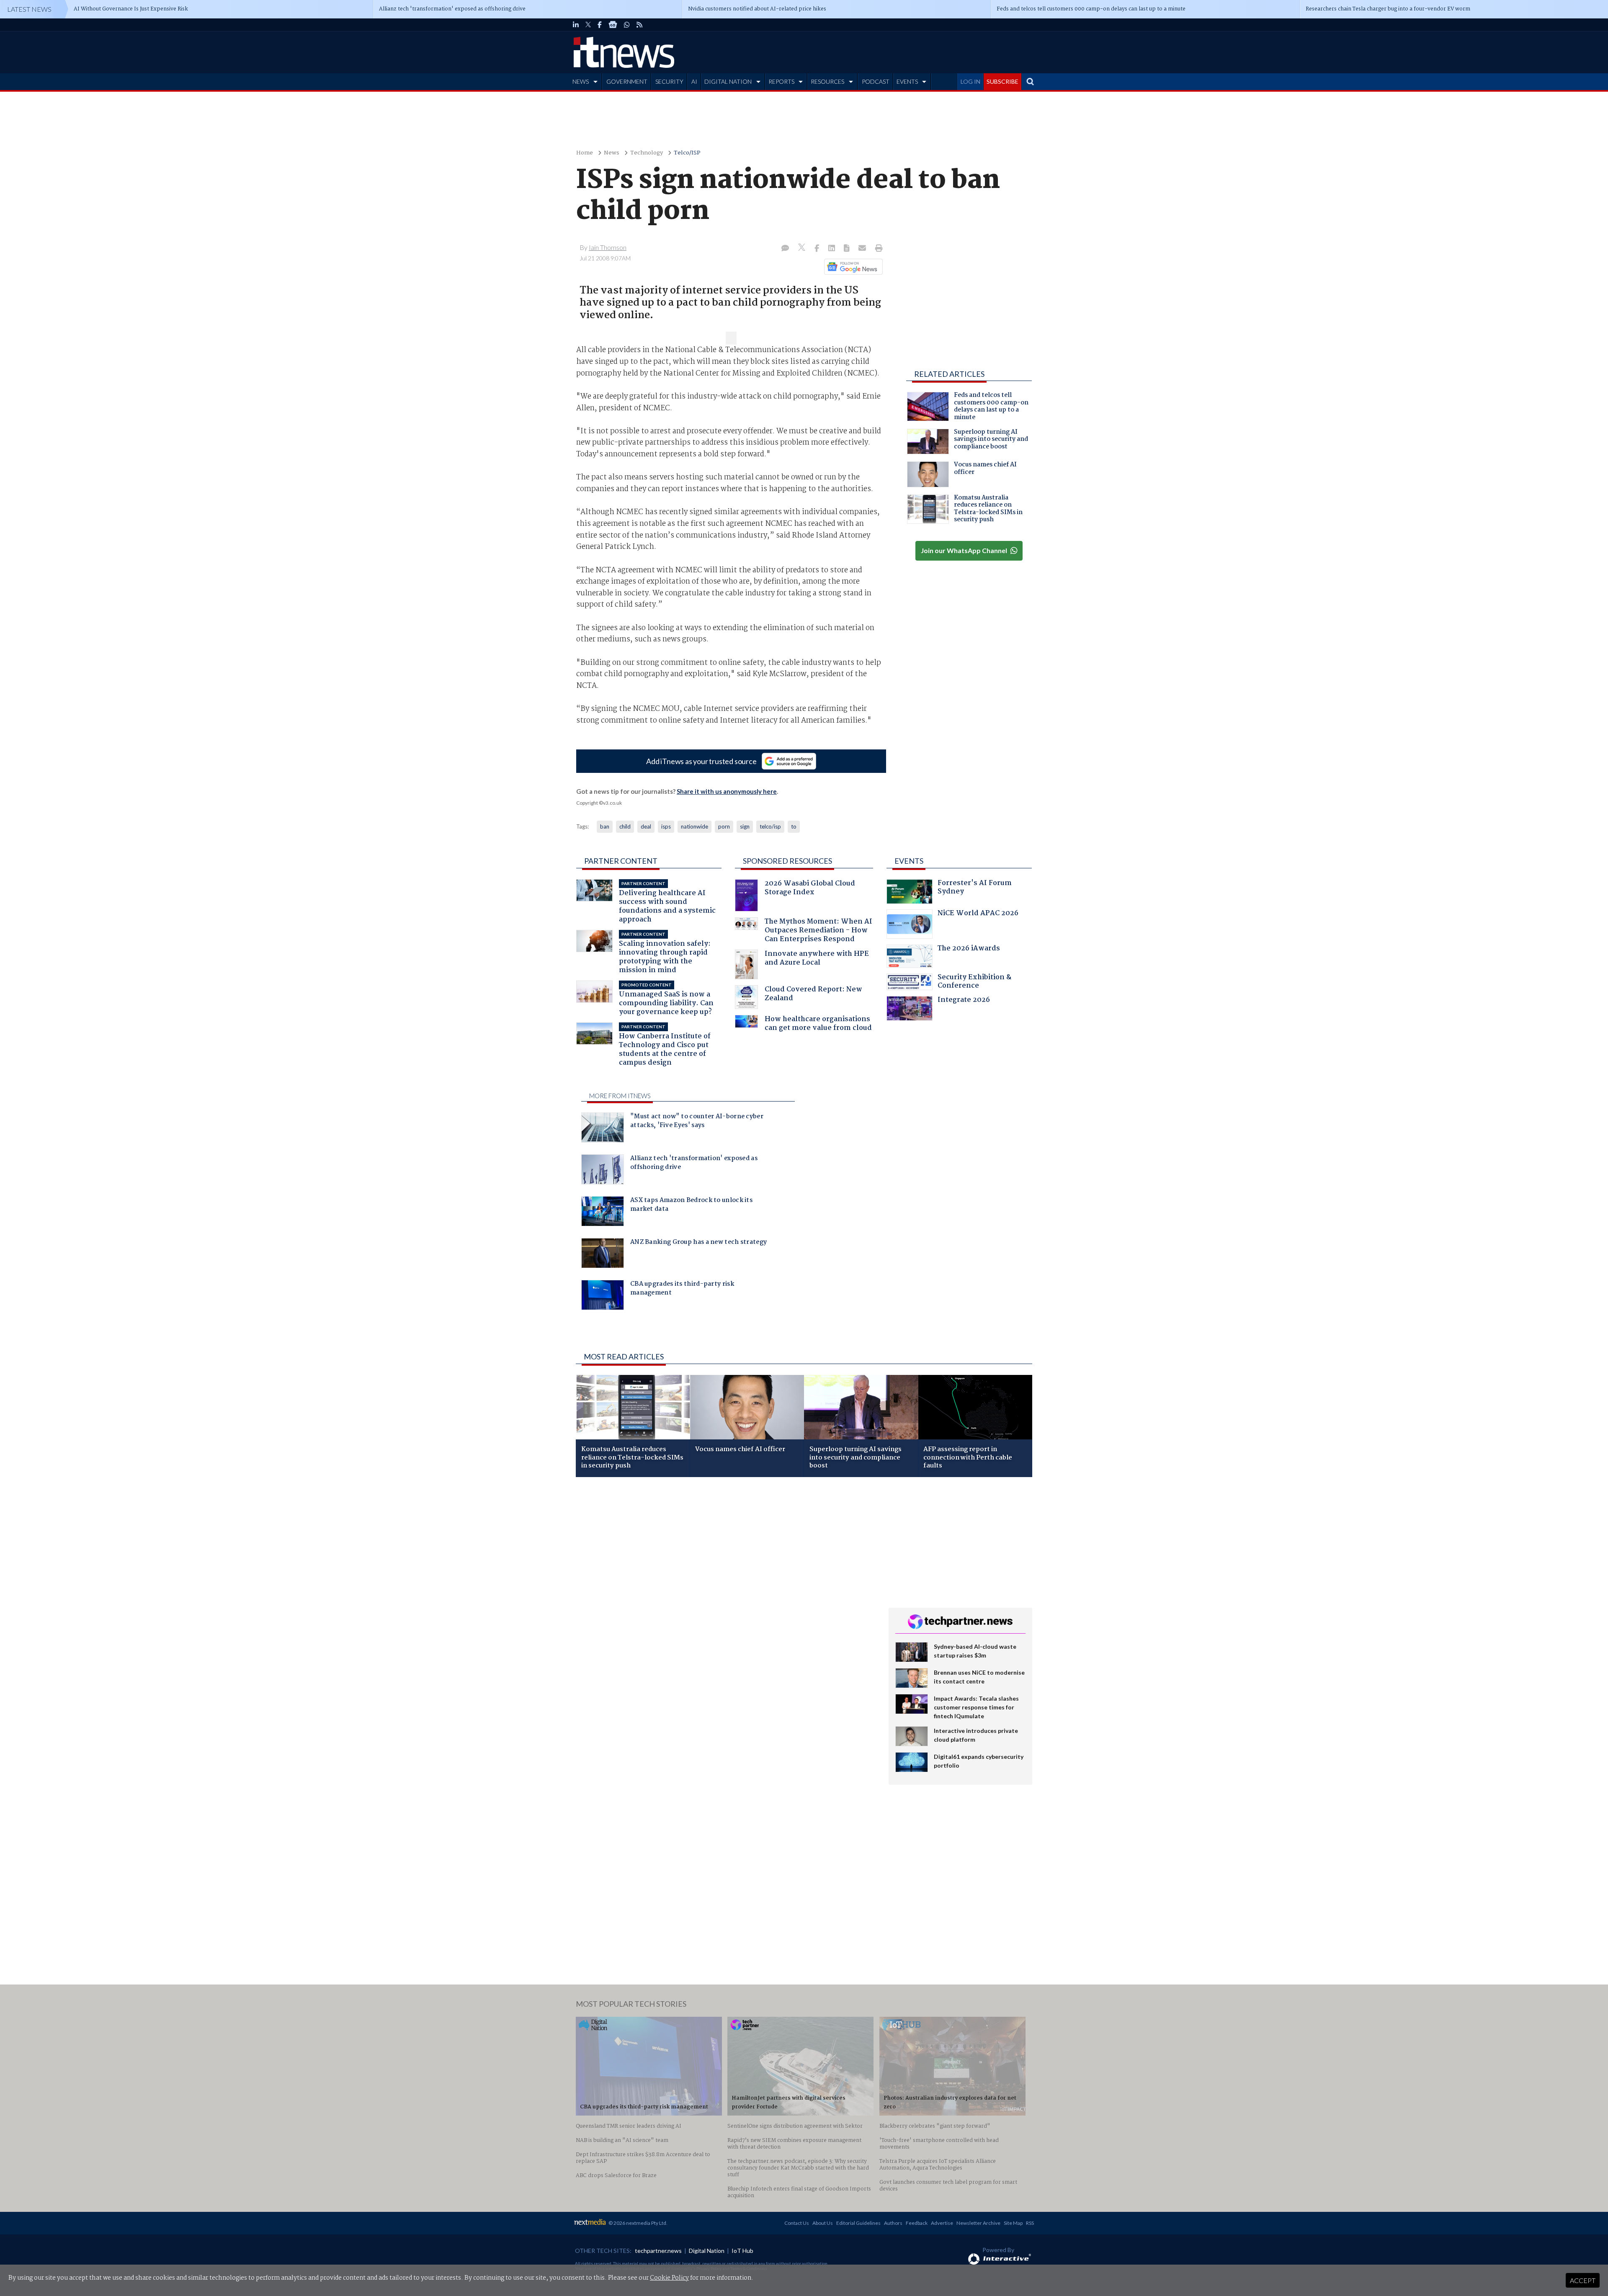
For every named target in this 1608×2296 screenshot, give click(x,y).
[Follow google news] (852, 267)
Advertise (942, 2223)
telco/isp (770, 826)
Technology (647, 153)
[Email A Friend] (863, 249)
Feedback (917, 2223)
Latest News (29, 9)
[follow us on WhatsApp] (627, 25)
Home (585, 153)
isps (666, 826)
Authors (893, 2223)
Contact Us (797, 2223)
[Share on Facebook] (818, 249)
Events (909, 861)
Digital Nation (707, 2251)
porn (724, 826)
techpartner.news (658, 2251)
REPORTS (781, 81)
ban (605, 826)
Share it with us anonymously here (727, 791)
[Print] (877, 249)
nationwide (694, 826)
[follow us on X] (588, 25)
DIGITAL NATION (728, 81)
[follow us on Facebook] (600, 25)
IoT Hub (742, 2251)
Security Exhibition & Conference (974, 982)
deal (646, 826)
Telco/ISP (687, 153)
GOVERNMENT (627, 81)
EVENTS (907, 81)
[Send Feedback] (847, 249)
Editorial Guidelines (858, 2223)
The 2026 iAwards (969, 949)
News (612, 153)
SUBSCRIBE (1002, 81)
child (625, 826)
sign (745, 826)
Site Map (1013, 2223)
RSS (1030, 2223)
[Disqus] (726, 1595)
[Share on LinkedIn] (832, 249)
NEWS (581, 81)
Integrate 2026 (964, 1001)
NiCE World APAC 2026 (978, 914)
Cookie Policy (669, 2278)
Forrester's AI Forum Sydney (975, 888)
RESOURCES (827, 81)
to (794, 826)
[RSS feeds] (639, 25)
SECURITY (669, 81)
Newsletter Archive (978, 2223)
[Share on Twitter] (803, 248)
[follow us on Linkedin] (576, 25)
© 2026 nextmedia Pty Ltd (637, 2223)
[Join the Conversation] (785, 249)
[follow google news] (613, 25)
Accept (1583, 2280)
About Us (823, 2223)
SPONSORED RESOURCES (787, 861)
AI (694, 81)
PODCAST (876, 81)
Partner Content (621, 861)
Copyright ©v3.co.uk (599, 803)
